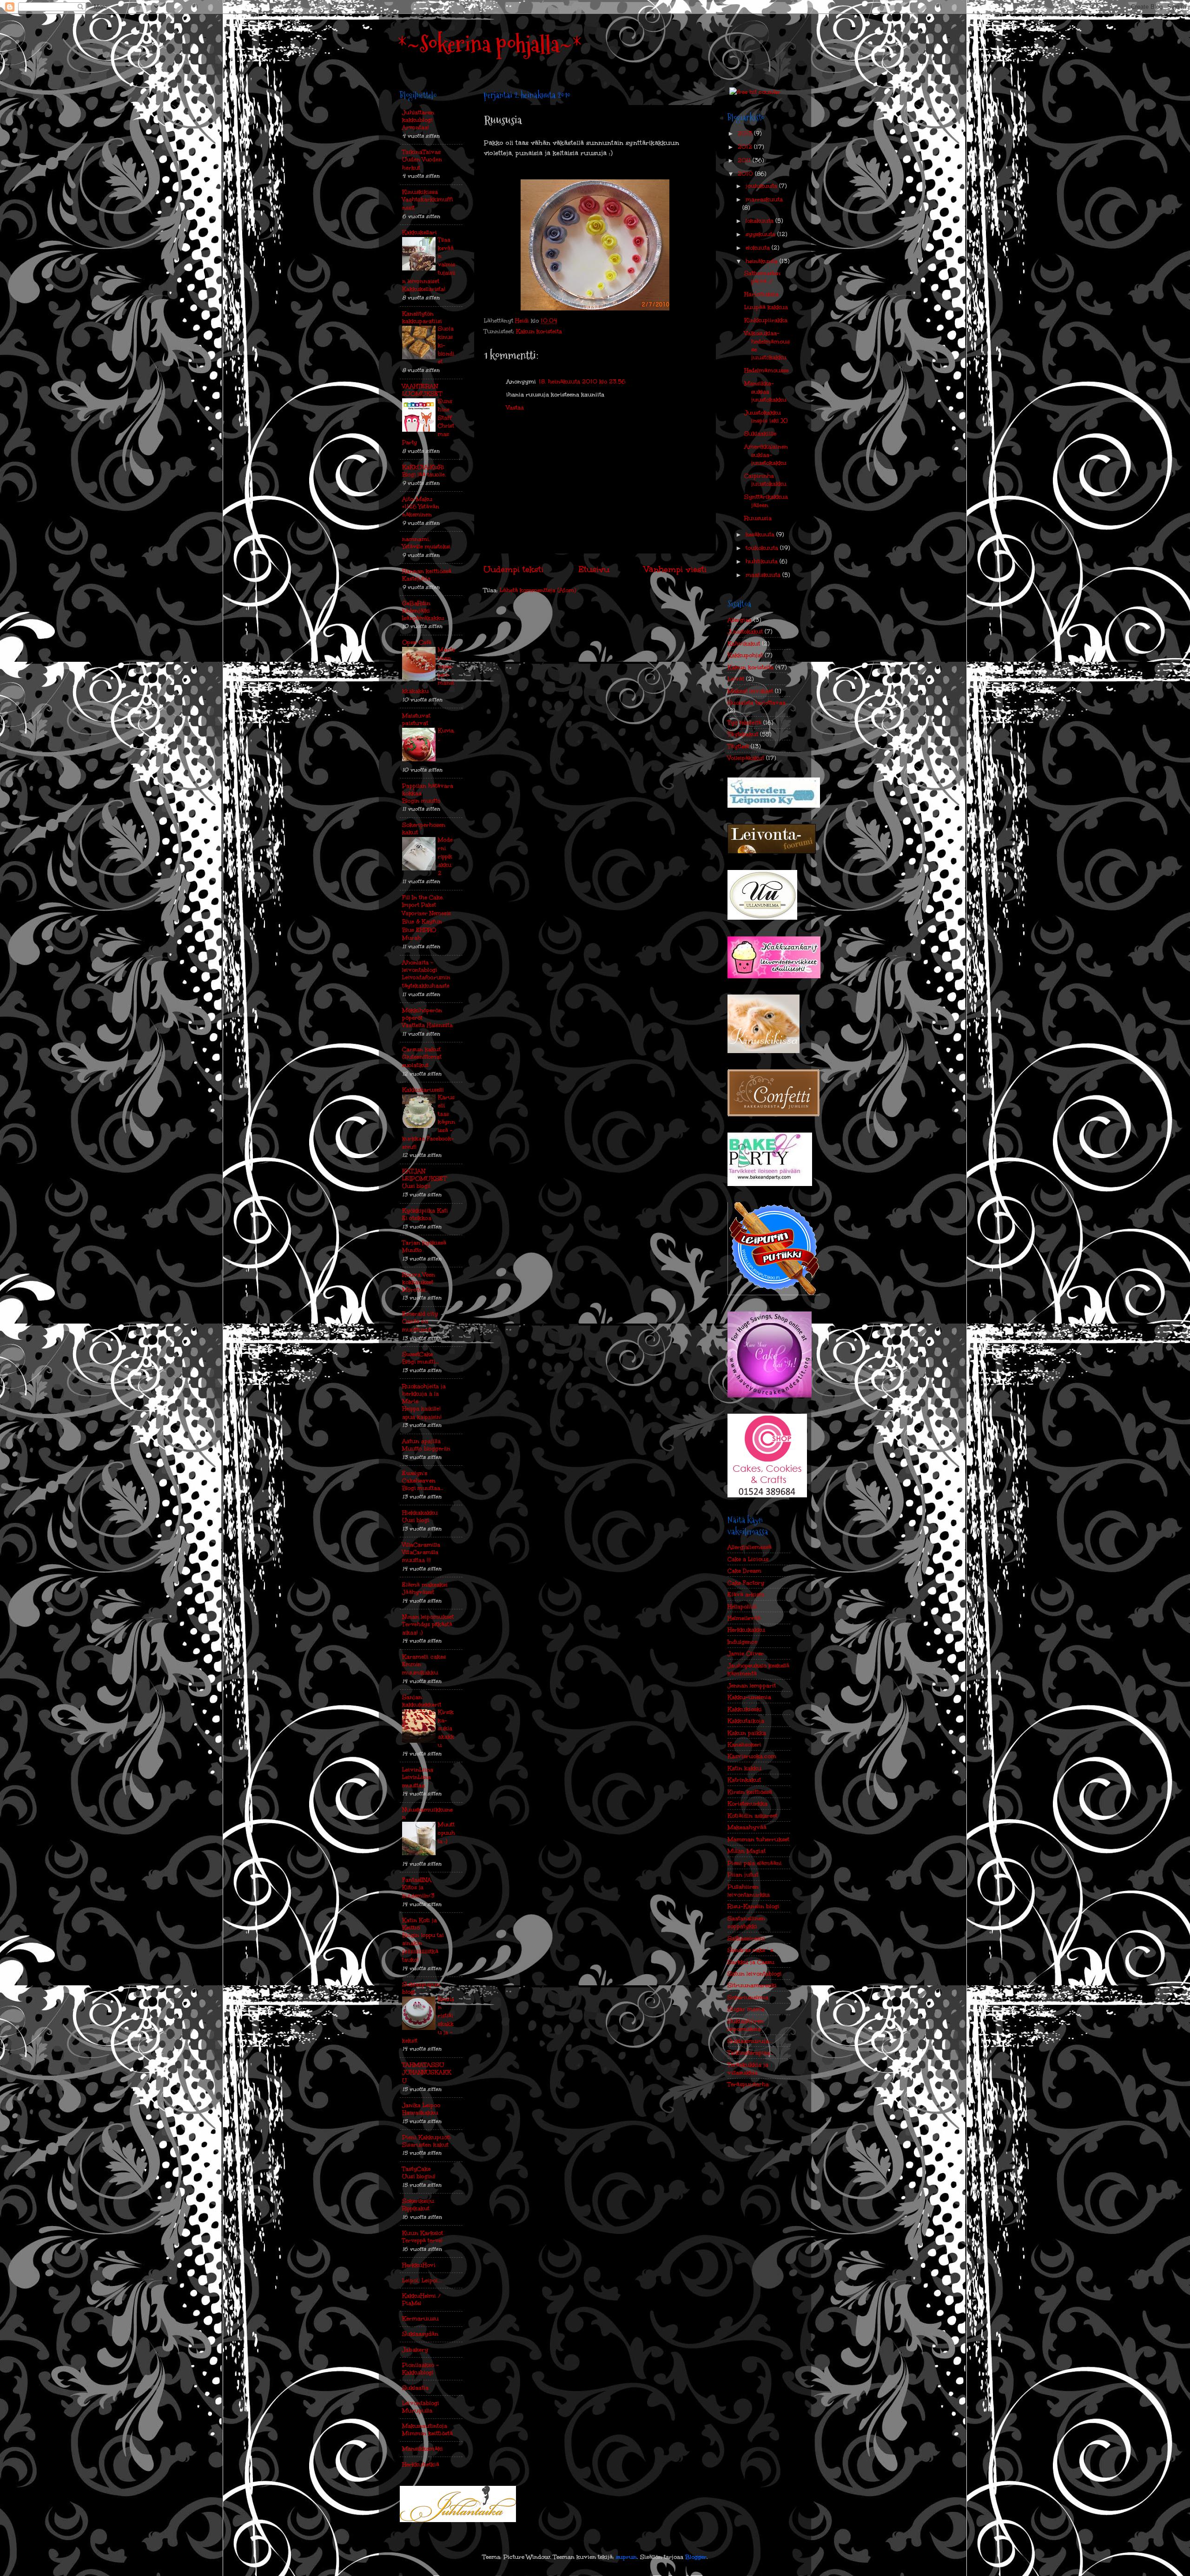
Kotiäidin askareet (752, 1815)
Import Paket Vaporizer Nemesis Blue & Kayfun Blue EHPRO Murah (426, 921)
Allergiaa (740, 620)
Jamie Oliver (746, 1653)
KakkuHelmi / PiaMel (421, 2299)
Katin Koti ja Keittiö (420, 1924)
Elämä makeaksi (425, 1584)
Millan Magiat (747, 1851)
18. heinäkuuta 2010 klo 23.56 (582, 381)
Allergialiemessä (750, 1547)
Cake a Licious (748, 1559)
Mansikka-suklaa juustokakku (765, 391)
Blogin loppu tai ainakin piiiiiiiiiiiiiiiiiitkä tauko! (423, 1947)
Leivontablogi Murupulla (421, 2407)
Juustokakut (745, 631)
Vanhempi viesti (675, 569)
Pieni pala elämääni (755, 1863)
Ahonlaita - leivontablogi (420, 966)
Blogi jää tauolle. (424, 474)
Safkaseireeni (746, 1938)
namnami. (416, 539)
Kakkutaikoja (746, 1721)
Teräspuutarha (748, 2084)
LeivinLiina (418, 1769)
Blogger (696, 2557)
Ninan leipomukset (428, 1617)
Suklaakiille (760, 433)
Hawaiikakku (420, 2113)
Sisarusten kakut (425, 2145)
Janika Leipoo (421, 2105)
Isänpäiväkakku (423, 618)
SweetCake (417, 1354)
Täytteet (738, 746)
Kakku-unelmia (749, 1697)
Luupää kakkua (766, 307)
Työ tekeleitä (744, 722)
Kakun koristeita (539, 331)
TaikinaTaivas (421, 152)
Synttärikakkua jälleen (766, 501)
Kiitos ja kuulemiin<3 (418, 1891)
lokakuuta (760, 221)
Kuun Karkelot (423, 2233)
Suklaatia (415, 2388)
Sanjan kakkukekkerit (422, 1701)
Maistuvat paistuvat (416, 719)
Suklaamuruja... (750, 2041)
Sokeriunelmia (748, 1997)
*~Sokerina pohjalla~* (490, 44)
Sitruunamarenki (752, 1985)
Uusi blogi (416, 1520)
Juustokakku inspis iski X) (766, 416)
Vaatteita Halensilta (427, 1025)
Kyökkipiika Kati (425, 1210)
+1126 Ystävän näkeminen (421, 511)
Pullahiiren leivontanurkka (749, 1891)
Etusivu (594, 569)
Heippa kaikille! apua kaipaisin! (422, 1413)
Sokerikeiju (418, 2201)
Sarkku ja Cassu (751, 1962)
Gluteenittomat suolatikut (422, 1061)
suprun (626, 2557)
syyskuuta (761, 234)
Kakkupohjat (745, 655)
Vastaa (515, 407)
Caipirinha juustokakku (765, 480)
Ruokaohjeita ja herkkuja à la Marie (424, 1393)
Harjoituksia (761, 294)
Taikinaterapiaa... (751, 2052)
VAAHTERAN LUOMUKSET (422, 390)
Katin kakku (744, 1768)
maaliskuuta (764, 575)
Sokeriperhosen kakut (424, 828)
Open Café (417, 642)
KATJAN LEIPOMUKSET (424, 1175)
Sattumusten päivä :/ (762, 277)
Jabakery (415, 2349)
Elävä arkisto (746, 1594)
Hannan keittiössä (427, 571)
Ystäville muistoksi (426, 547)
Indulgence (742, 1642)
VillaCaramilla (421, 1545)
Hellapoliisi (742, 1606)
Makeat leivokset (750, 691)
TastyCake (416, 2169)
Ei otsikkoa (417, 1218)
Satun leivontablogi (755, 1973)
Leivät (736, 679)
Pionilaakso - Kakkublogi (420, 2368)
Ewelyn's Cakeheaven (419, 1477)
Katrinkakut (744, 1780)
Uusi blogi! (416, 1186)
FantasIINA (417, 1880)
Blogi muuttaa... (423, 1488)
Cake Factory (746, 1583)
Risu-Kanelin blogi (754, 1906)
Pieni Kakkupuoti (426, 2137)
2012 (746, 147)
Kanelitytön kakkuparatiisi (422, 317)
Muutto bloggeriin (426, 1449)
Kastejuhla (416, 579)
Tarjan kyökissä (424, 1242)
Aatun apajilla (421, 1441)
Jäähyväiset (418, 1592)
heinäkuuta (763, 261)
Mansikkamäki (423, 2448)
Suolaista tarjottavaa (757, 702)
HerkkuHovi (419, 2265)
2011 (745, 160)
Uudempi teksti (513, 569)
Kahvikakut (744, 643)
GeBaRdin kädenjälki (416, 607)
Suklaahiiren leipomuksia (746, 2025)
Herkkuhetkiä (421, 2464)
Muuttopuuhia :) (446, 1833)
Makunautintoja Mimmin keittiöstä (427, 2429)
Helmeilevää (744, 1618)
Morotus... (415, 1290)
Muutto (412, 1250)
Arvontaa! (416, 127)
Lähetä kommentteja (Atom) (538, 590)
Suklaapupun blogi (421, 1988)
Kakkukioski (745, 1709)
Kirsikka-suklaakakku (446, 1729)
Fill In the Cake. (423, 897)
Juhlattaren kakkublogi (418, 116)
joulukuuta (762, 186)
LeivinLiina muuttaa (416, 1781)
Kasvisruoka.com (752, 1756)
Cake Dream (744, 1571)
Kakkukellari (420, 232)
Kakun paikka (747, 1733)
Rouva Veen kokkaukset (419, 1278)
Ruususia (758, 518)
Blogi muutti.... (420, 1362)
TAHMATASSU (423, 2065)
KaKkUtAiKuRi (423, 467)
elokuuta (759, 247)
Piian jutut (743, 1874)
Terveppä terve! (422, 2240)
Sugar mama (746, 2009)
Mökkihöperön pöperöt (422, 1014)
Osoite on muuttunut (417, 1325)
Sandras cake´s (750, 1950)
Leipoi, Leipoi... (422, 2280)
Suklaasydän (420, 2334)
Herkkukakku (746, 1630)
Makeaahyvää (747, 1827)
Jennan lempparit (752, 1685)
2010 (746, 174)
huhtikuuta (763, 561)
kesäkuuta (761, 534)
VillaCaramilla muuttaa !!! (420, 1556)
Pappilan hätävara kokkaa (428, 789)
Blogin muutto (421, 801)
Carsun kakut (421, 1049)
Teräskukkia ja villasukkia (748, 2069)
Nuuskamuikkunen (427, 1813)
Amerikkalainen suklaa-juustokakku (766, 455)
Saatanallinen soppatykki (746, 1922)
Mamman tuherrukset (758, 1839)
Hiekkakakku (420, 1512)
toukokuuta (763, 548)
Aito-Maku (417, 499)
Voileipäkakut (746, 758)
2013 (746, 133)
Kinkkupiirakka (766, 320)
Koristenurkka (747, 1803)
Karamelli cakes (424, 1657)
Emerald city (420, 1314)
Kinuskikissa (420, 192)
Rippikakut (416, 2208)
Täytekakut (743, 734)
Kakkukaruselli (423, 1090)
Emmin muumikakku (420, 1668)
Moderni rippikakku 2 (445, 856)
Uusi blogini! (419, 2176)
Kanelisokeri (744, 1744)
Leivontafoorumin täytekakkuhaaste (426, 982)
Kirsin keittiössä (750, 1792)
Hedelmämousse (767, 370)
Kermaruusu (420, 2318)
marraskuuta (764, 199)
